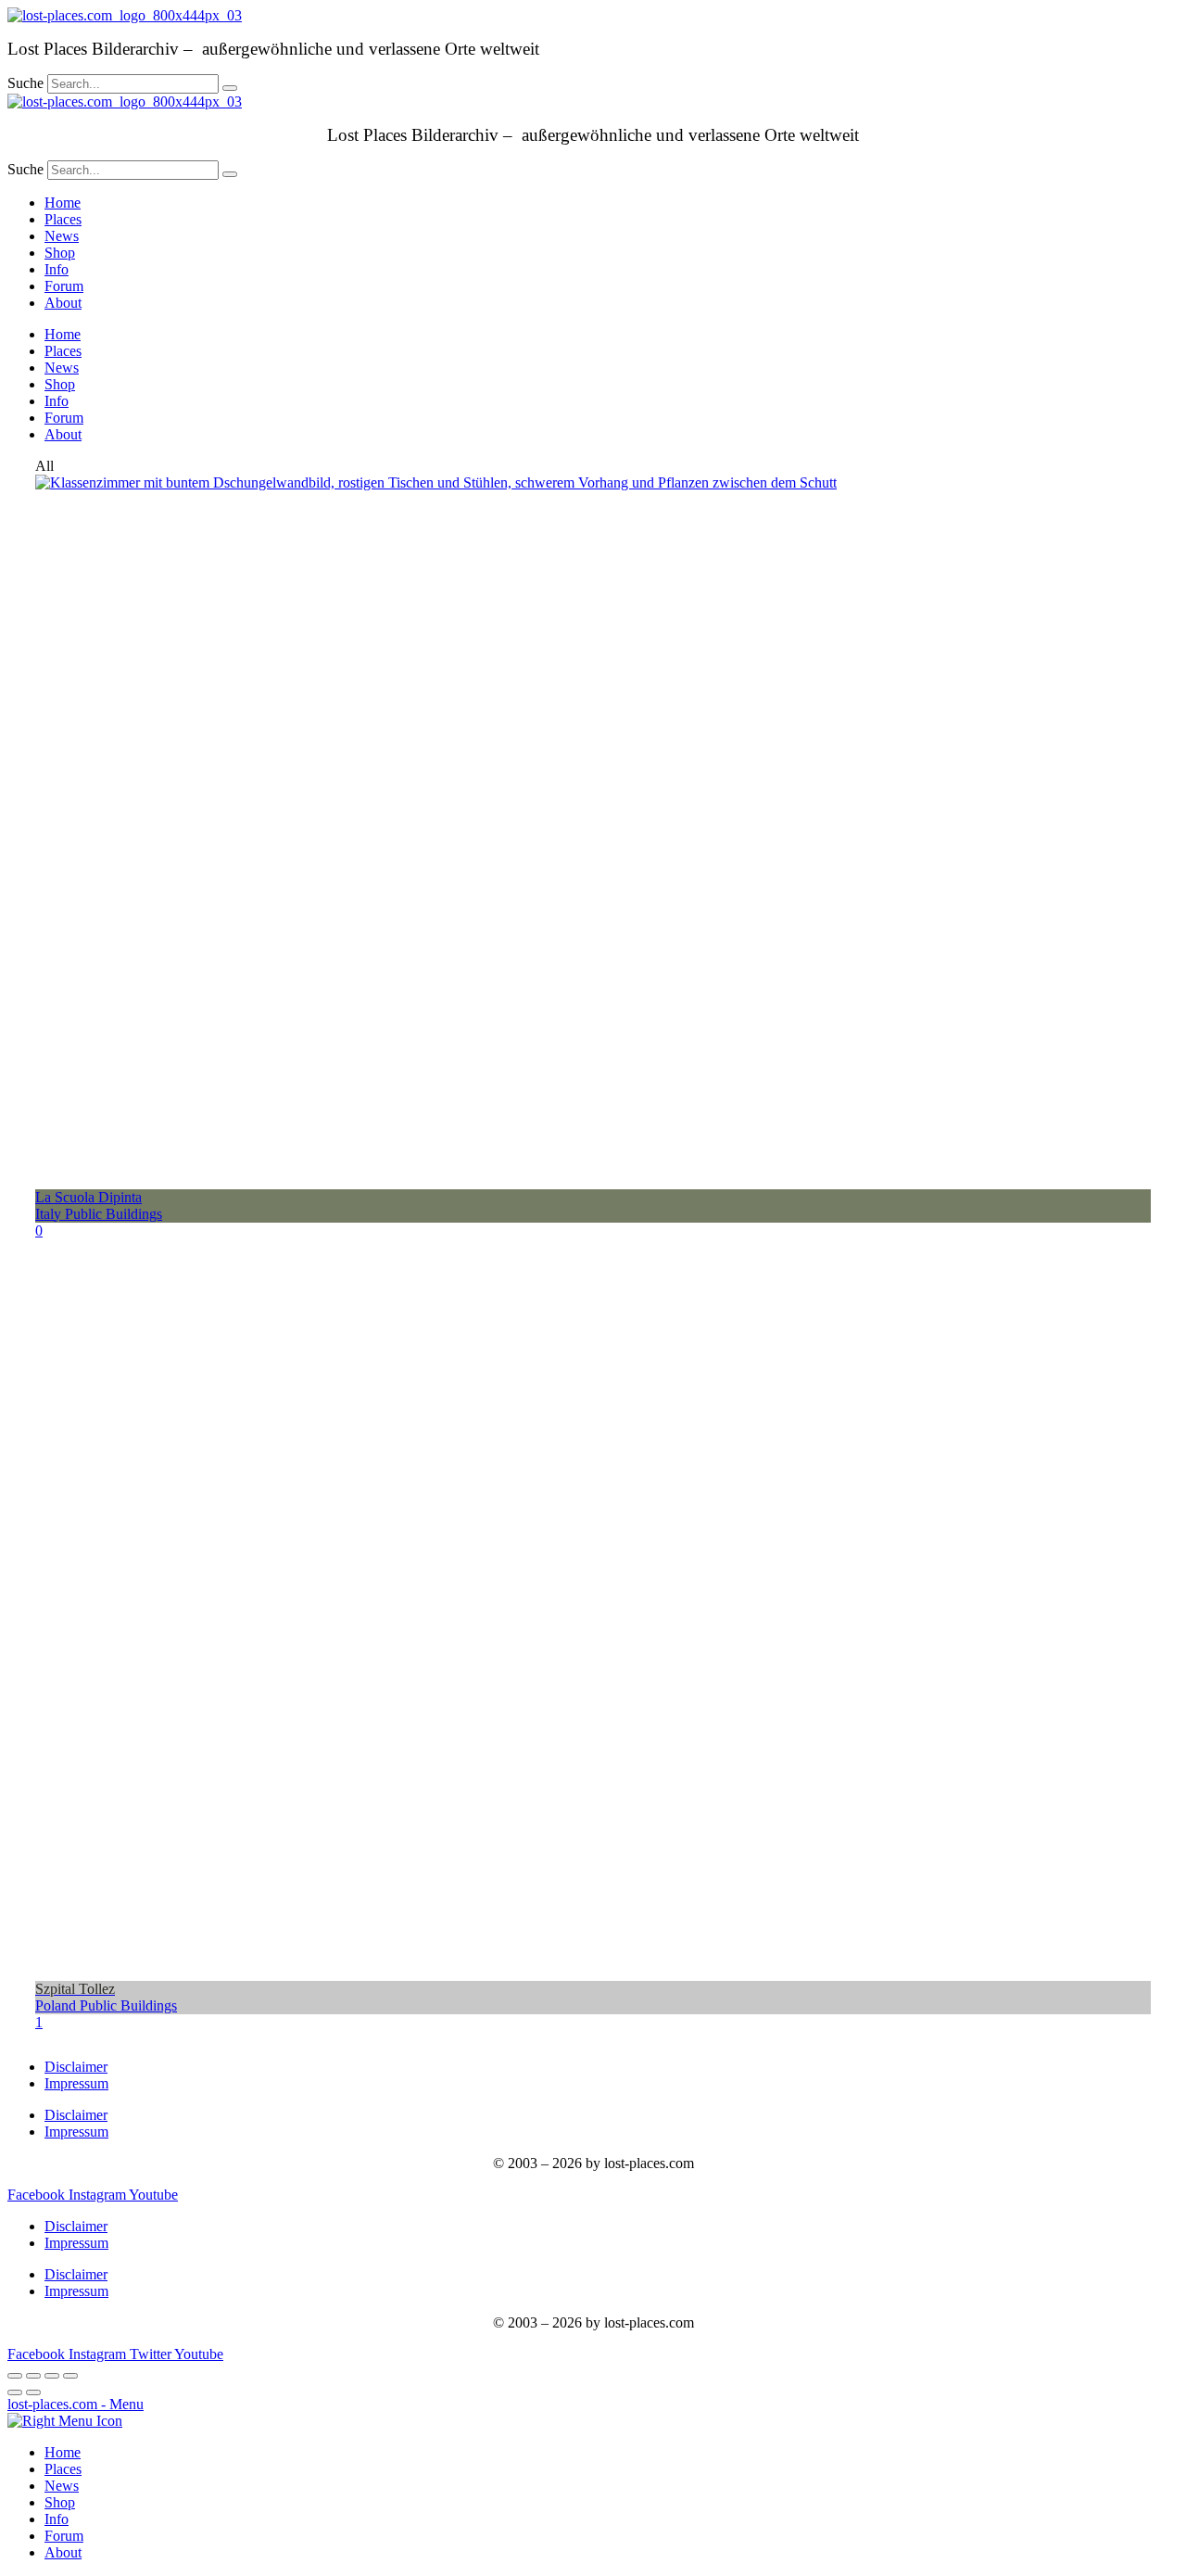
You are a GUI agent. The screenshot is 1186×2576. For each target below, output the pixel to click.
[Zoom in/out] (70, 2376)
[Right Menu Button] (65, 2421)
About (63, 303)
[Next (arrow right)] (33, 2392)
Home (63, 203)
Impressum (76, 2083)
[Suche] (230, 88)
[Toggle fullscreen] (52, 2376)
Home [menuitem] (63, 2452)
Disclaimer (76, 2067)
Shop (60, 253)
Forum (64, 286)
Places (63, 219)
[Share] (33, 2376)
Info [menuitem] (57, 2519)
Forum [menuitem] (64, 2536)
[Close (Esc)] (15, 2376)
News (62, 236)
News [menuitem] (62, 2486)
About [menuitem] (63, 2552)
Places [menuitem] (63, 2469)
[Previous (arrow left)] (15, 2392)
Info (57, 269)
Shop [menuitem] (60, 2502)
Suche (25, 83)
